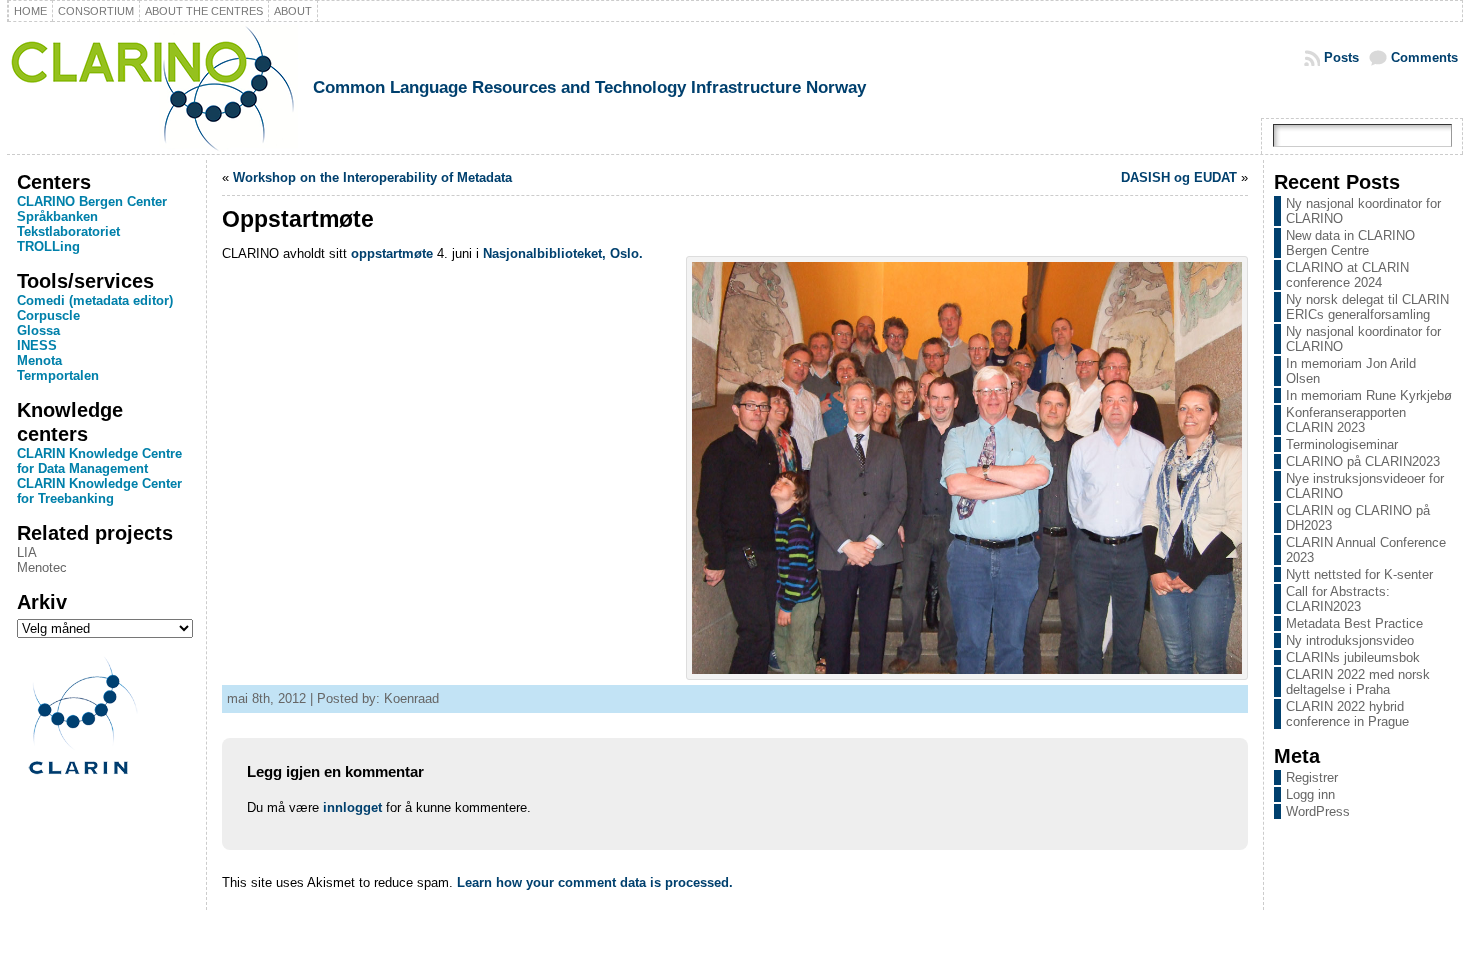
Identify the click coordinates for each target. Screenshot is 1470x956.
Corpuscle (48, 315)
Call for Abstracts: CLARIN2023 (1338, 599)
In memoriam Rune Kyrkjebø (1369, 395)
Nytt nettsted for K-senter (1359, 574)
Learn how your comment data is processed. (595, 882)
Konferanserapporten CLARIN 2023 (1346, 420)
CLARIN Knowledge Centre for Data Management (99, 461)
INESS (37, 345)
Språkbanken (57, 216)
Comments (1424, 57)
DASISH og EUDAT (1179, 177)
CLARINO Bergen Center (92, 201)
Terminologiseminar (1342, 444)
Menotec (42, 567)
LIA (27, 552)
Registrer (1312, 777)
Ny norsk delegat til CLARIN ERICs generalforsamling (1367, 307)
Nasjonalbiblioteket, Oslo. (563, 253)
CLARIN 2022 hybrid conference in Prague (1347, 714)
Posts (1341, 57)
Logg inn (1310, 794)
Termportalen (58, 375)
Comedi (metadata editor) (95, 300)
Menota (39, 360)
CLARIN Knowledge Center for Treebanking (99, 491)
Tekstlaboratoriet (68, 231)
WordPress (1318, 811)
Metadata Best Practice (1354, 623)
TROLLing (48, 246)
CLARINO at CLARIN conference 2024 (1347, 275)
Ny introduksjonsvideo (1350, 640)
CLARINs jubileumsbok (1353, 657)
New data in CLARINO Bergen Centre (1350, 243)
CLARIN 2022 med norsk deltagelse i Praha (1358, 682)
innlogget (352, 807)
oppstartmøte (392, 253)
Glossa (38, 330)
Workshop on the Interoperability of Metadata (372, 177)
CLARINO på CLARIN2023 (1363, 461)
